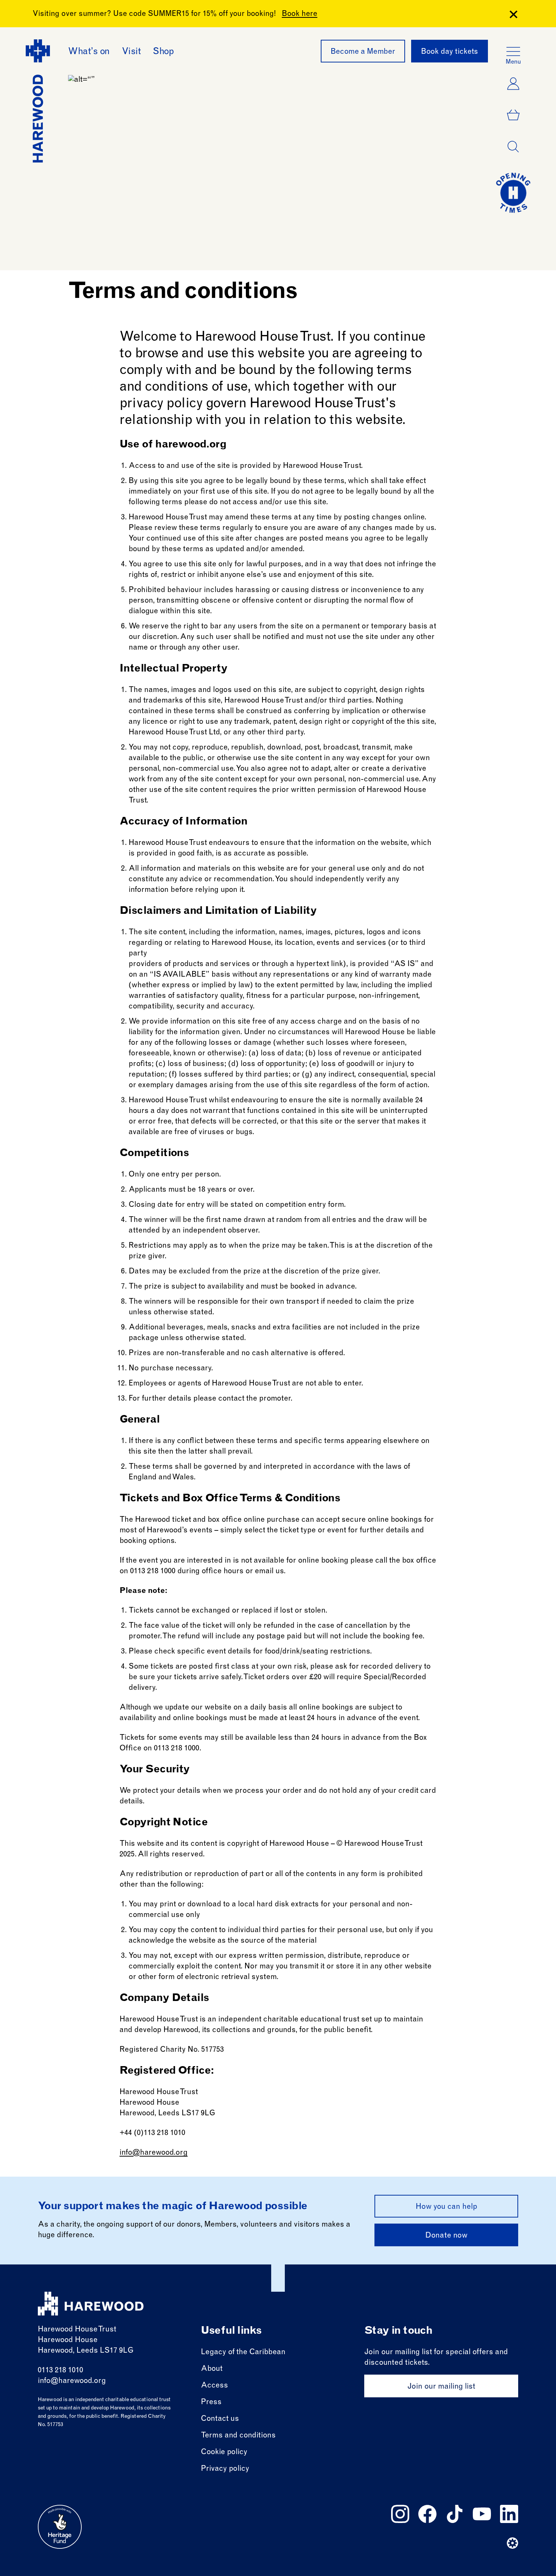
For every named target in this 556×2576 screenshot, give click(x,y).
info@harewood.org (154, 2153)
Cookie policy (224, 2453)
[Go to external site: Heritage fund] (60, 2527)
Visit (131, 52)
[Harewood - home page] (91, 2304)
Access (214, 2386)
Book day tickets (450, 52)
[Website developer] (513, 2543)
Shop (163, 52)
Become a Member (363, 52)
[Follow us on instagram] (400, 2514)
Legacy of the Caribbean (243, 2353)
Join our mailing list (441, 2387)
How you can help (447, 2207)
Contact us (220, 2419)
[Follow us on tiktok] (455, 2514)
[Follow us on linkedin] (509, 2514)
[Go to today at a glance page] (513, 193)
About (212, 2369)
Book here (300, 14)
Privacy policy (225, 2469)
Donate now (446, 2236)
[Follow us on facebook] (427, 2514)
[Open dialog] (513, 147)
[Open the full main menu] (513, 51)
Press (211, 2403)
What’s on (89, 52)
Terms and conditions (238, 2436)
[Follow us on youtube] (482, 2514)
